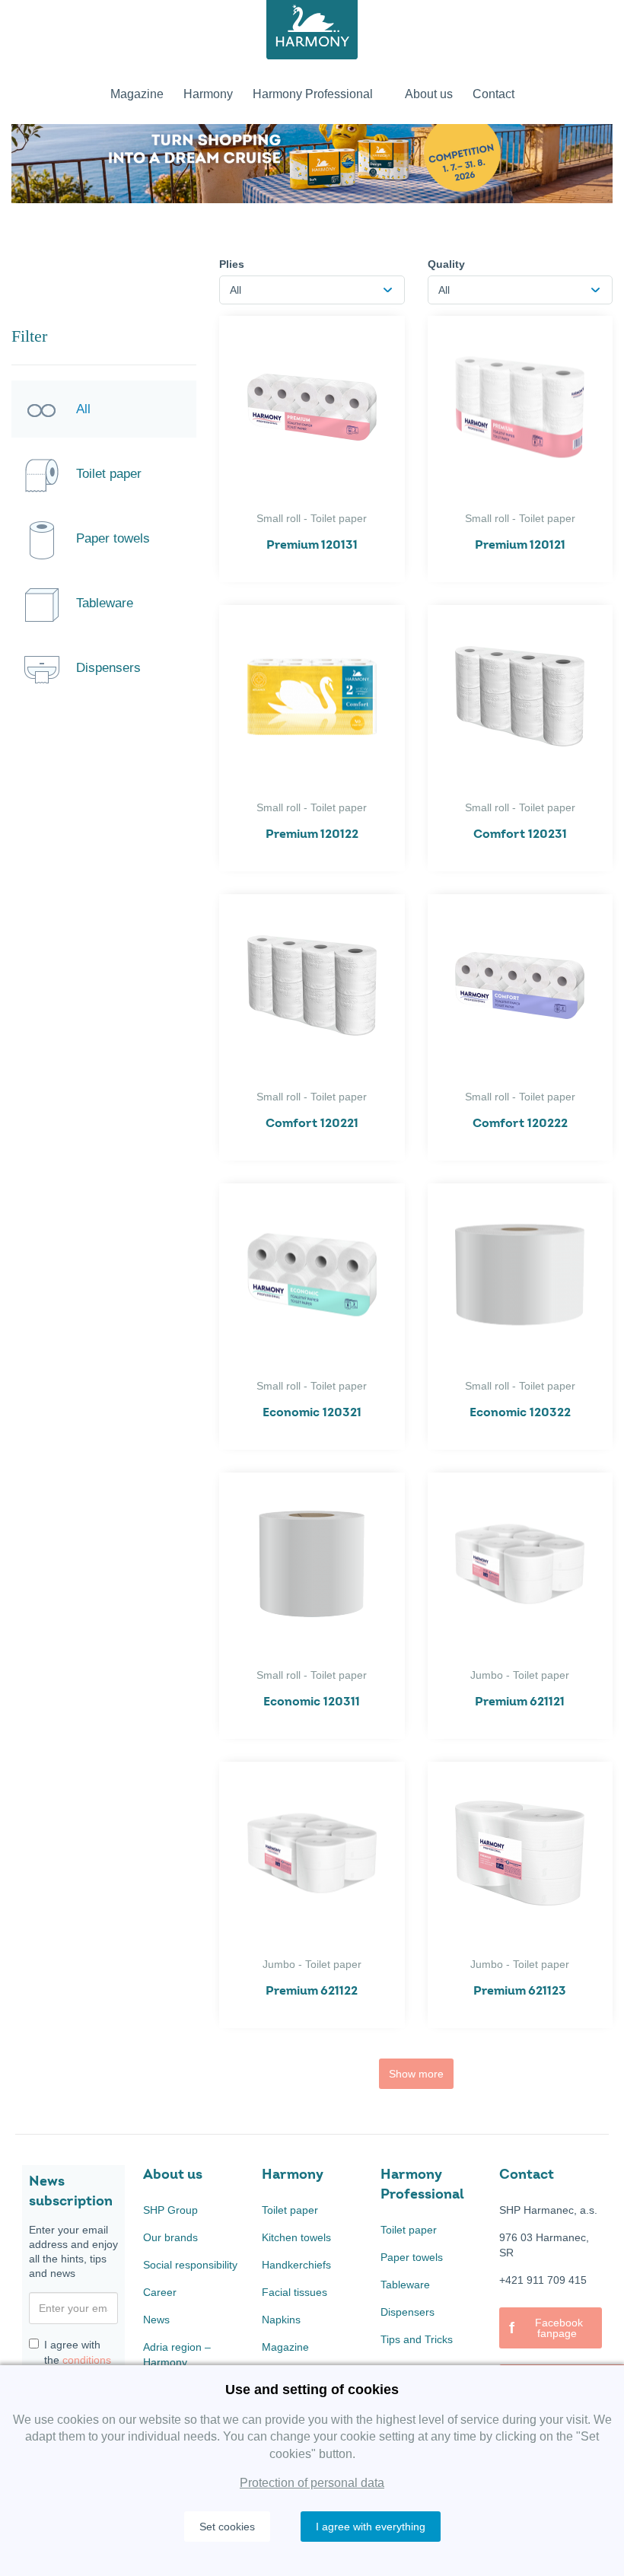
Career (160, 2292)
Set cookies (227, 2527)
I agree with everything (371, 2527)
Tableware (405, 2285)
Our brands (170, 2237)
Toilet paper (290, 2210)
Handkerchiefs (296, 2265)
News (156, 2320)
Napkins (281, 2320)
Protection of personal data (312, 2483)
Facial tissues (294, 2292)
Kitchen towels (296, 2237)
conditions (87, 2360)
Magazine (285, 2347)
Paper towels (412, 2257)
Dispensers (408, 2312)
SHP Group (170, 2210)
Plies (232, 264)
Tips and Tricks (417, 2339)
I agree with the (78, 2352)
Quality (446, 264)
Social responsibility (190, 2265)
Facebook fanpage (546, 2328)
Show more (416, 2074)
